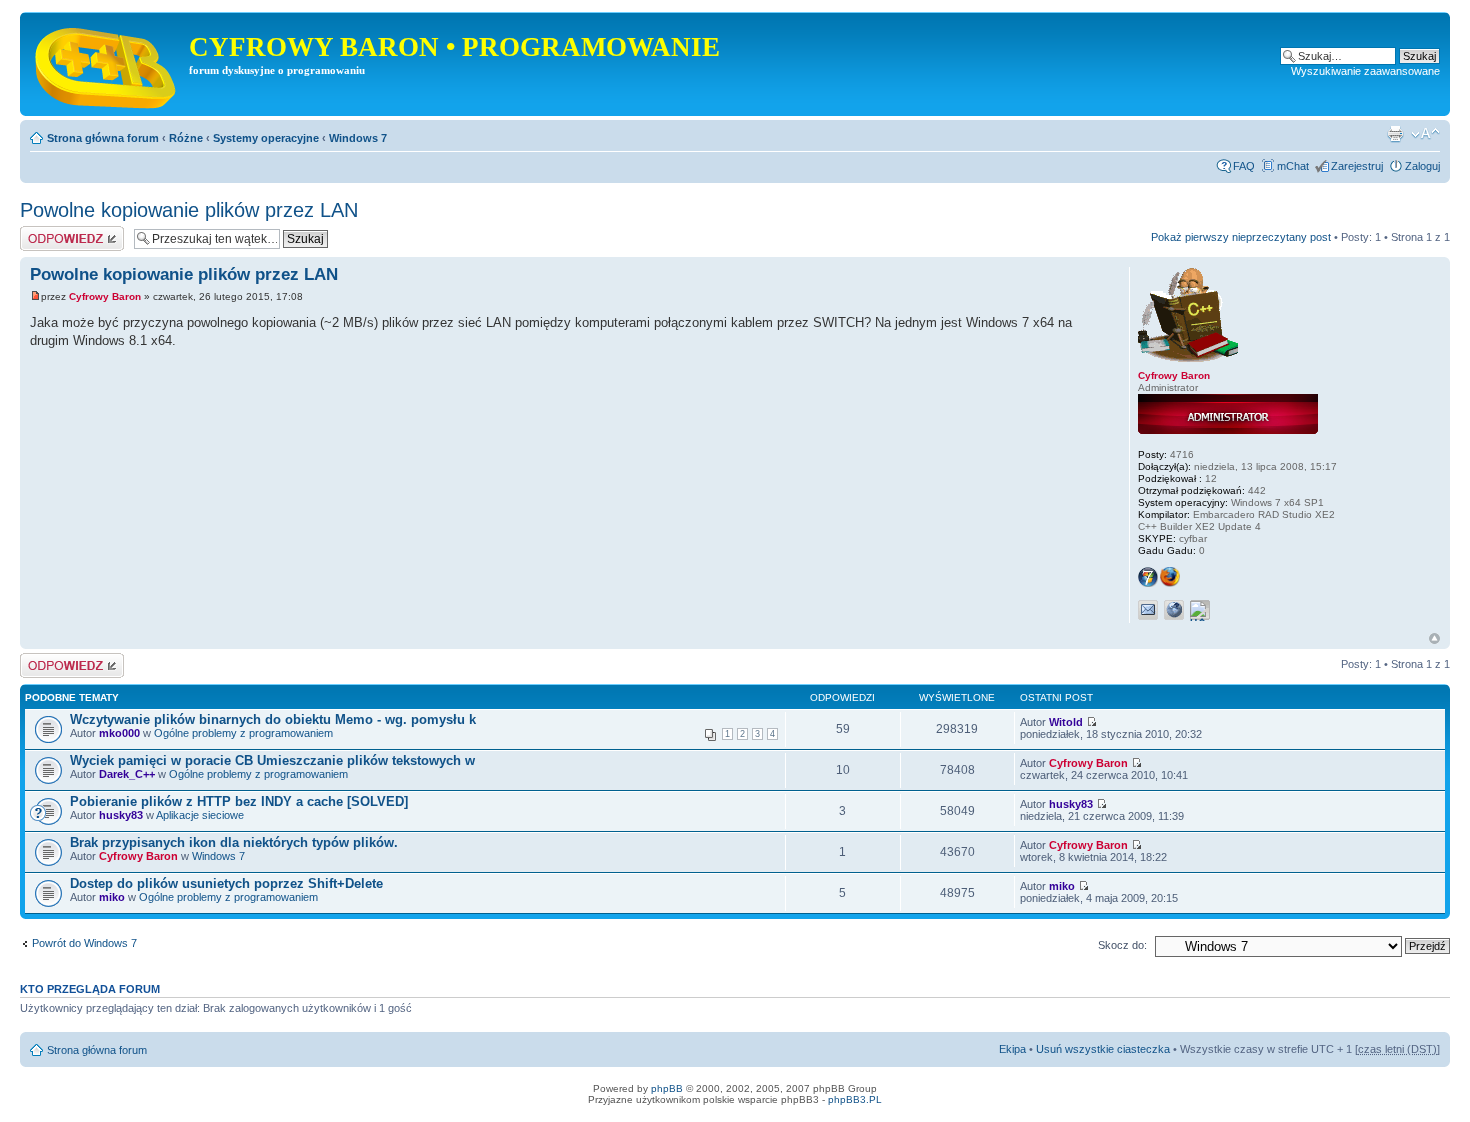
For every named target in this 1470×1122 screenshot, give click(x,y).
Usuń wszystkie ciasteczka (1103, 1049)
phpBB (667, 1088)
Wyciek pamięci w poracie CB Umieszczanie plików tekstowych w (272, 760)
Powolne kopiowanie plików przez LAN (189, 210)
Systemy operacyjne (266, 138)
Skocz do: (1122, 945)
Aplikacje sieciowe (200, 815)
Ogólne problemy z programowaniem (243, 733)
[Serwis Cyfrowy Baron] (107, 64)
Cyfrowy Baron (105, 296)
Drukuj (1395, 134)
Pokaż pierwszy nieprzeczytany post (1241, 237)
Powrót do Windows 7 (84, 943)
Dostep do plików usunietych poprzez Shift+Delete (226, 883)
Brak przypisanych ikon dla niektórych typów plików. (234, 842)
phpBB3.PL (855, 1099)
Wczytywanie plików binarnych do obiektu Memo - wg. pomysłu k (273, 719)
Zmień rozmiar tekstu (1425, 134)
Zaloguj (1422, 166)
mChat (1293, 166)
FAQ (1244, 166)
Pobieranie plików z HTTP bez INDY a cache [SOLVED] (239, 801)
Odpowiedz (47, 232)
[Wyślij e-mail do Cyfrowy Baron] (1148, 610)
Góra (1434, 638)
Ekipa (1012, 1049)
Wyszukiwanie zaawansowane (1365, 71)
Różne (186, 138)
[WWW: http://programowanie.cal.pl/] (1174, 610)
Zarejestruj (1357, 166)
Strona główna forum (103, 138)
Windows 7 (358, 138)
